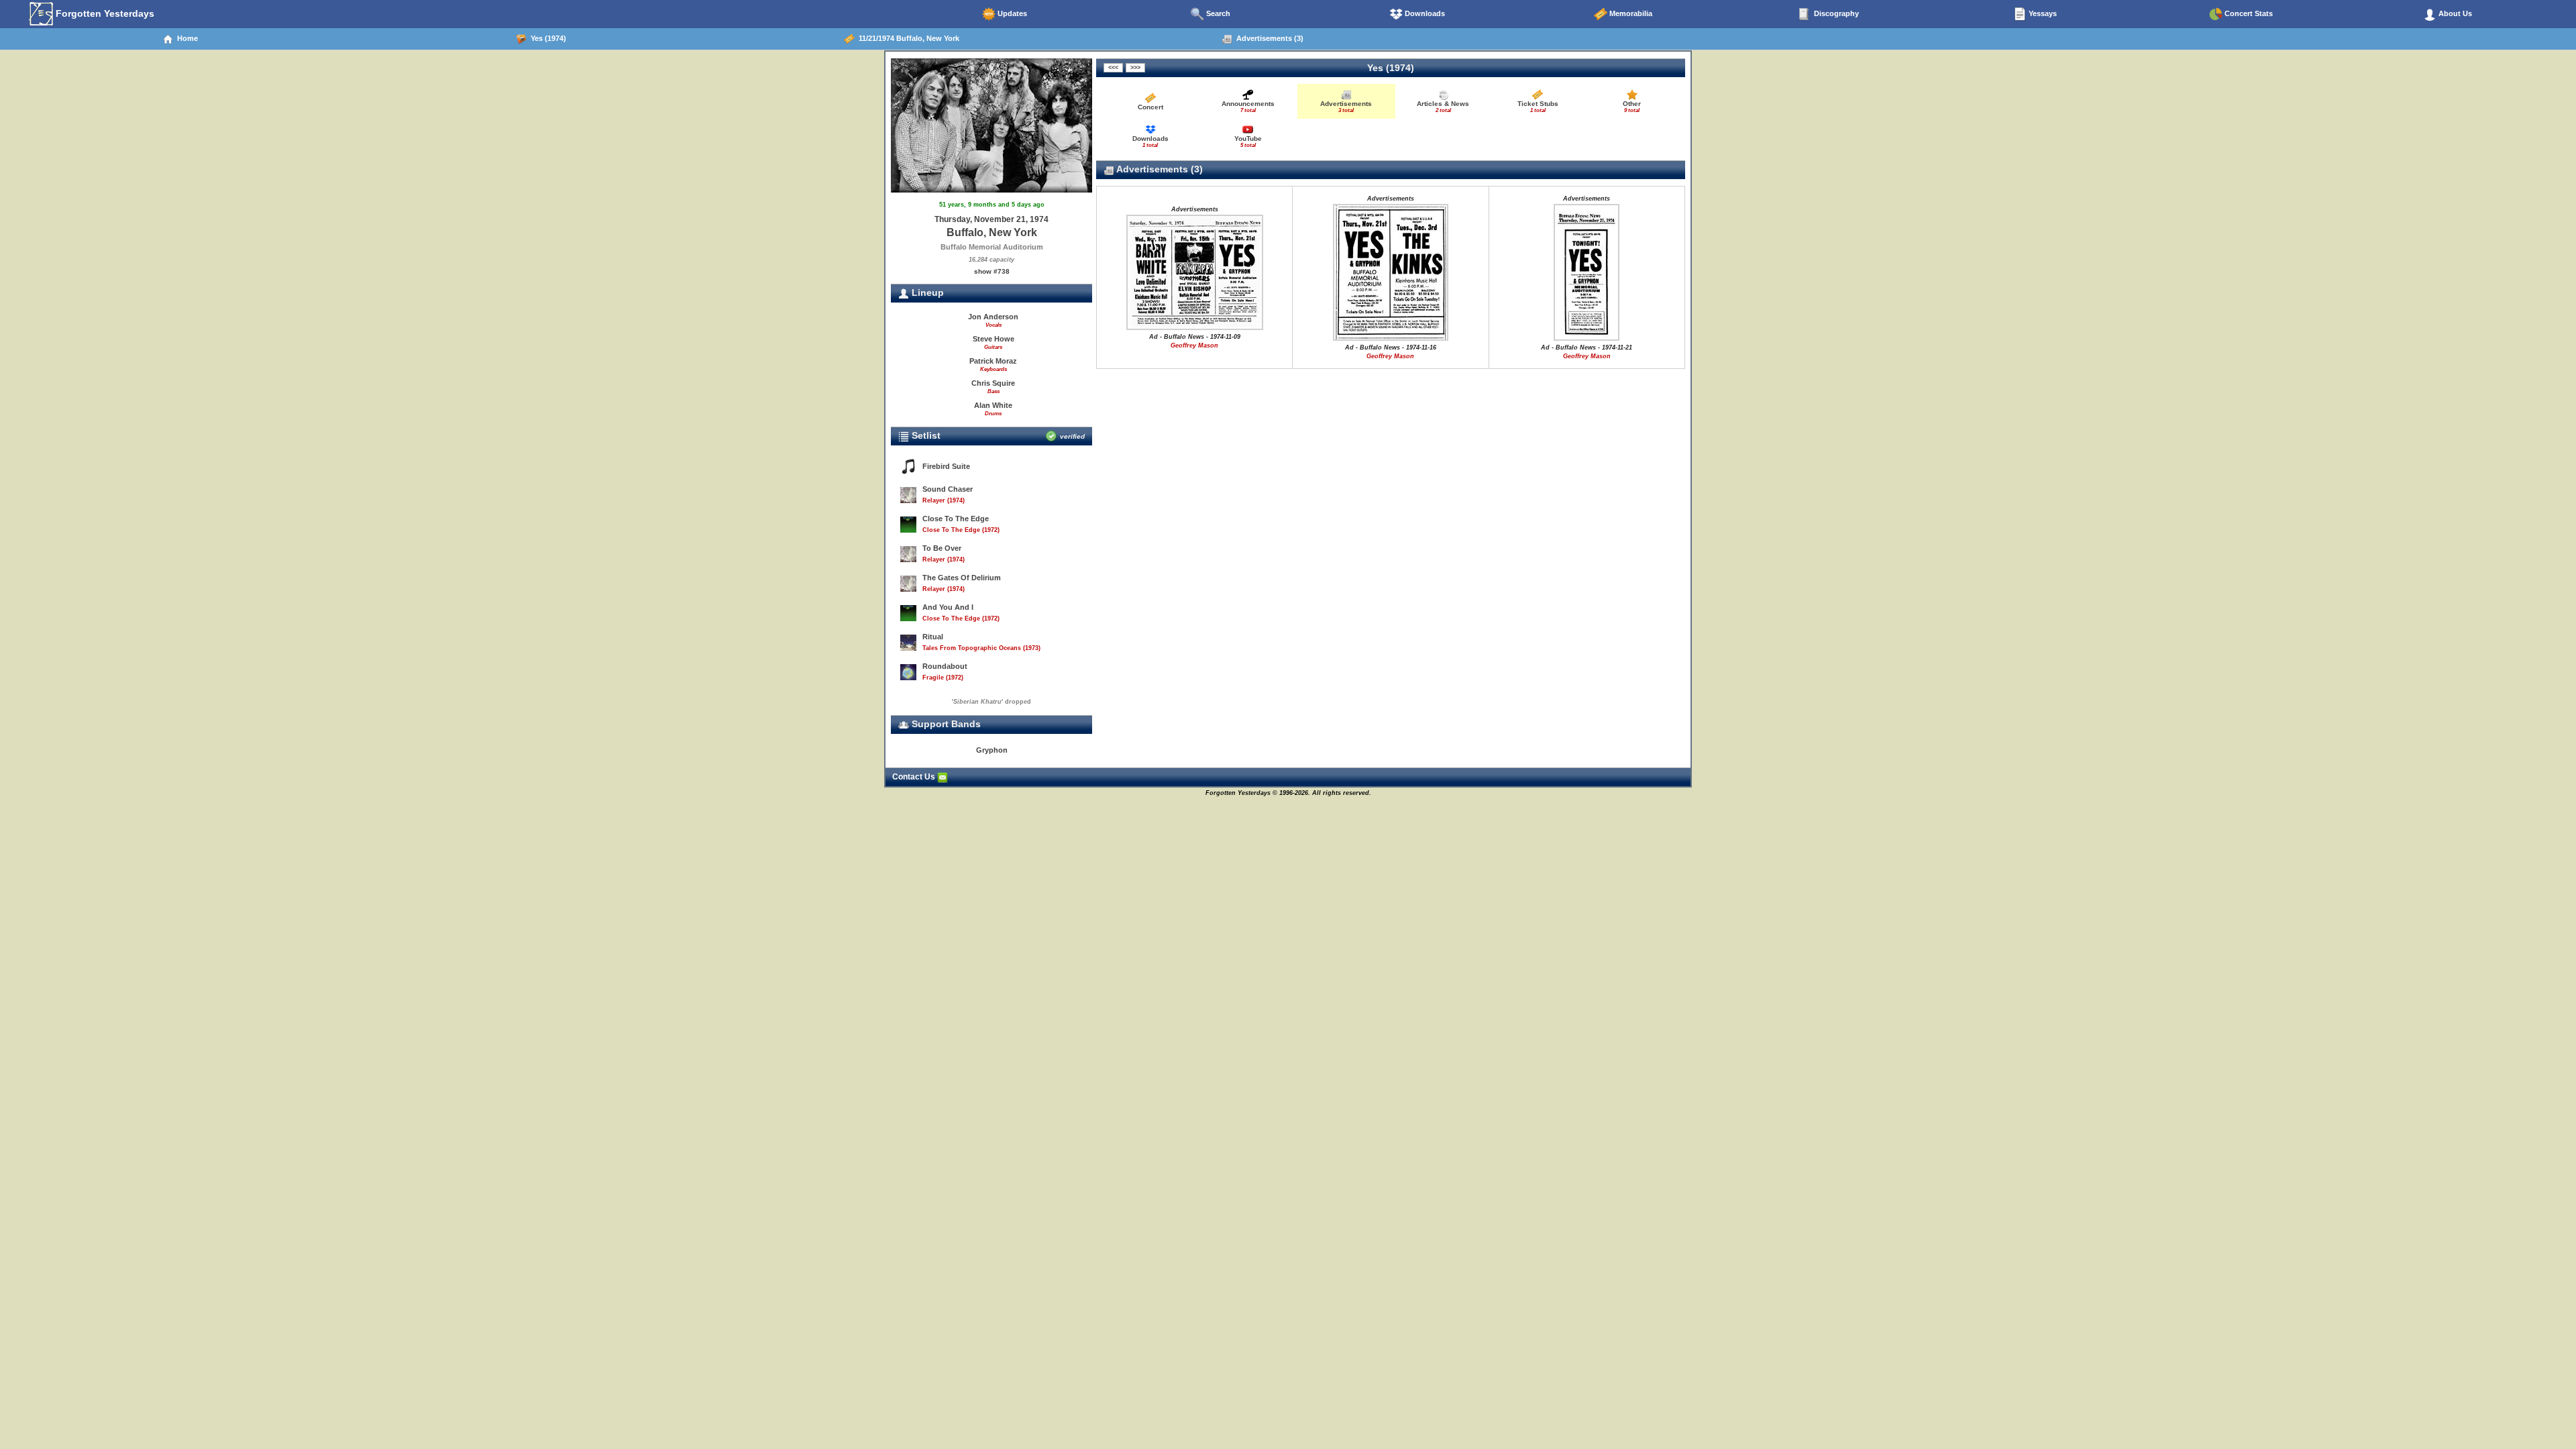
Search (1217, 13)
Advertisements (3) (1268, 38)
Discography (1835, 13)
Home (185, 38)
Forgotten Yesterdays (104, 13)
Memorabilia (1630, 13)
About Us (2454, 13)
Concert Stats (2248, 13)
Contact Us (915, 777)
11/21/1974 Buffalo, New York (907, 38)
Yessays (2042, 13)
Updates (1011, 13)
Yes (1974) (546, 38)
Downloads (1424, 13)
